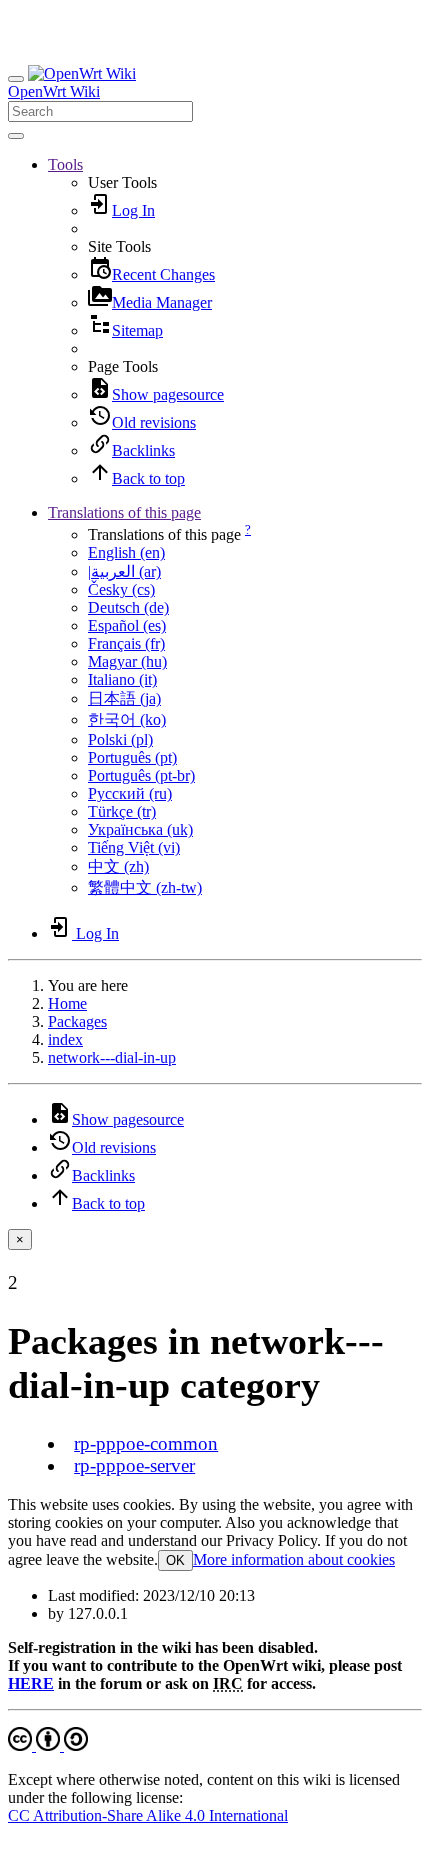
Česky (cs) (121, 589)
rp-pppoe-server (134, 1465)
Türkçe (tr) (122, 811)
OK (175, 1560)
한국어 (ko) (127, 719)
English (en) (126, 552)
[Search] (16, 136)
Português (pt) (132, 757)
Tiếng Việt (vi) (134, 847)
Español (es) (127, 625)
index (65, 1039)
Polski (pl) (120, 739)
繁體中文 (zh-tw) (145, 887)
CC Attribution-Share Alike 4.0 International (148, 1815)
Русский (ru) (130, 793)
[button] (65, 164)
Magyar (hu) (127, 661)
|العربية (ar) (124, 571)
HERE (31, 1683)
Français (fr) (126, 643)
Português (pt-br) (141, 775)
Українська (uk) (140, 829)
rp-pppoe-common (146, 1443)
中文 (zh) (118, 866)
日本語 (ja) (124, 698)
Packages (77, 1021)
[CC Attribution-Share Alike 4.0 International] (48, 1745)
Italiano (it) (122, 679)
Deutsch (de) (128, 607)
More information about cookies (294, 1559)
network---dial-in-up (112, 1057)
